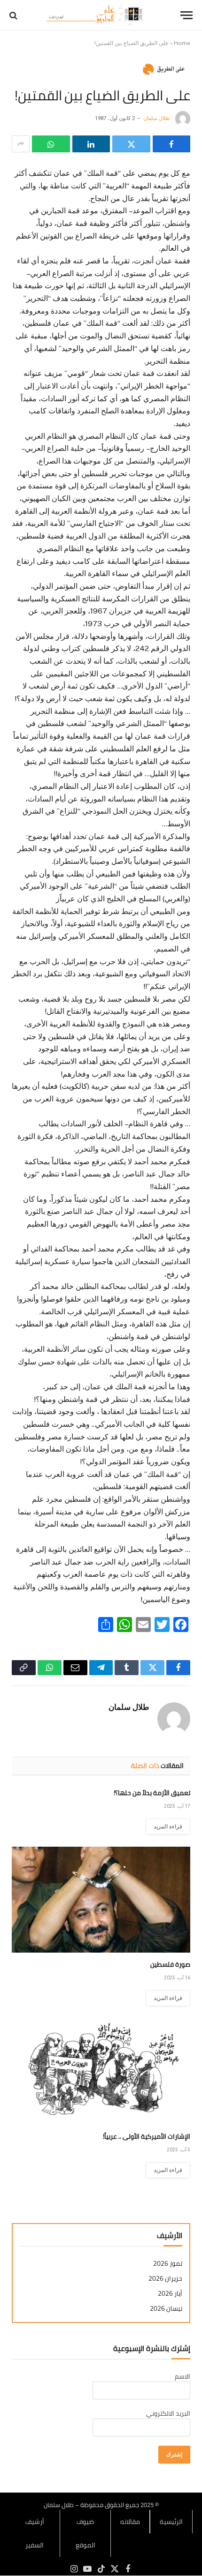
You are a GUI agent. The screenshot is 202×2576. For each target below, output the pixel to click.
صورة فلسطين (170, 1964)
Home (182, 43)
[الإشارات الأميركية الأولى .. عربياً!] (101, 2071)
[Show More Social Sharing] (21, 144)
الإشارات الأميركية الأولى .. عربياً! (147, 2136)
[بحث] (14, 15)
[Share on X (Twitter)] (131, 144)
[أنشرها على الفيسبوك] (172, 144)
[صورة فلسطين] (101, 1900)
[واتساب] (51, 144)
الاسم (183, 2376)
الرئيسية (171, 2522)
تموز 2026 (168, 2264)
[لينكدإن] (91, 144)
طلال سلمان (157, 118)
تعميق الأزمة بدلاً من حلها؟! (152, 1793)
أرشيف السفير (35, 2533)
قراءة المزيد (168, 1827)
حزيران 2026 (165, 2279)
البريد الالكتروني (168, 2413)
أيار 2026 (170, 2294)
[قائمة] (186, 15)
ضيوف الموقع (85, 2533)
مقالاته (130, 2522)
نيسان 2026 (166, 2309)
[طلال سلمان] (96, 15)
